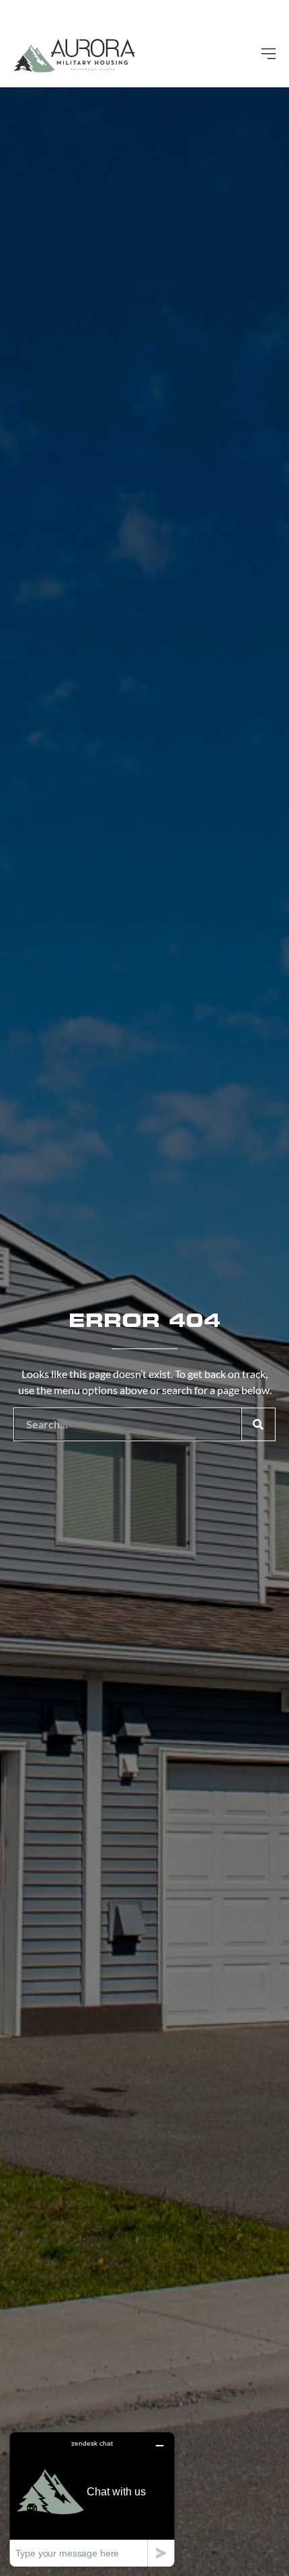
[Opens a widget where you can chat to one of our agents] (92, 2499)
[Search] (258, 1424)
